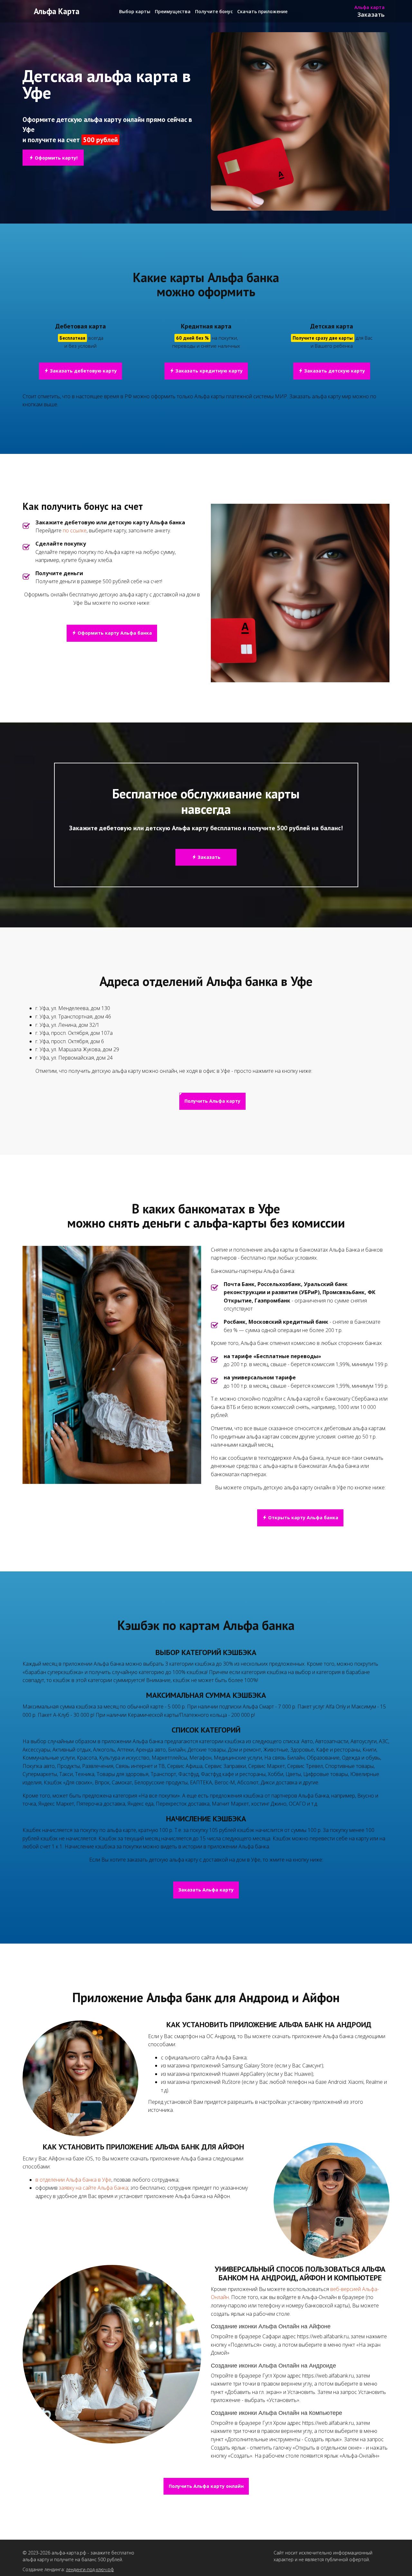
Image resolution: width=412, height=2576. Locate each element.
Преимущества (173, 12)
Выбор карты (135, 12)
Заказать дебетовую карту (83, 371)
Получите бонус (214, 12)
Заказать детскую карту (334, 371)
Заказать (371, 14)
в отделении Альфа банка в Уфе (73, 2180)
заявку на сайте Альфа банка (94, 2188)
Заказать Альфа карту (206, 1890)
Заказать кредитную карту (208, 371)
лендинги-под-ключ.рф (90, 2569)
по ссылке (75, 530)
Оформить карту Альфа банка (114, 633)
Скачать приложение (262, 12)
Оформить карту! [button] (56, 158)
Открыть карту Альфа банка (303, 1518)
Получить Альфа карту (212, 1101)
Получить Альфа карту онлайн (206, 2486)
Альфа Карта (57, 11)
